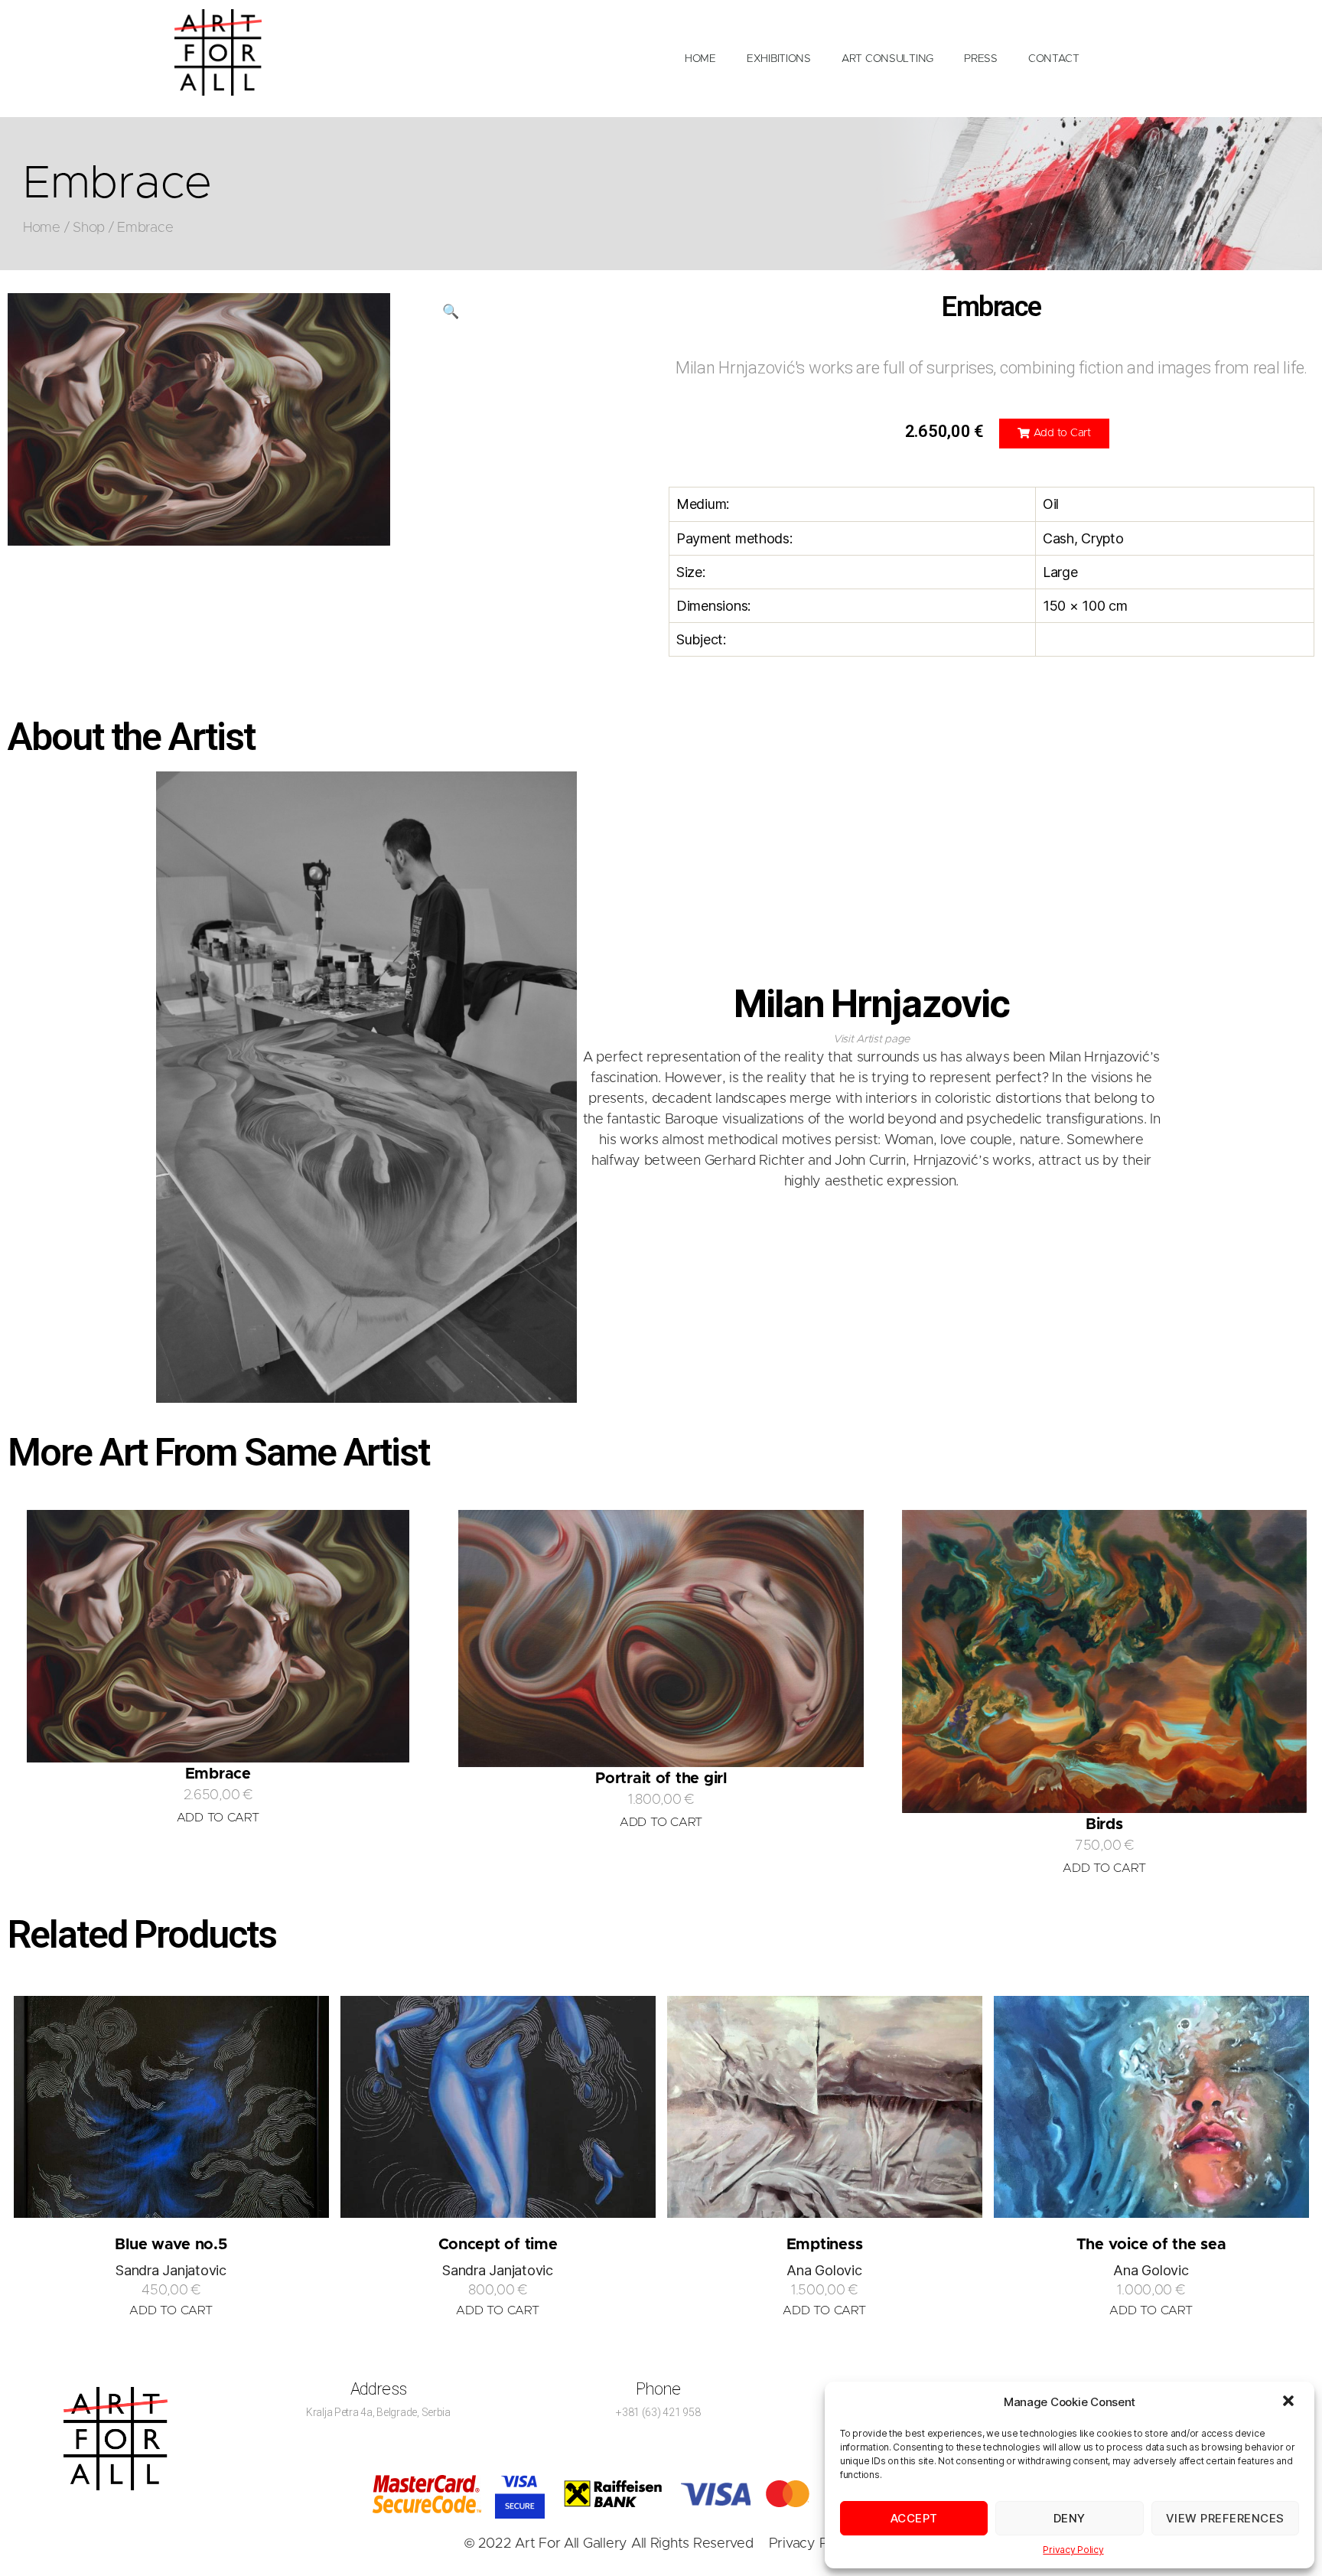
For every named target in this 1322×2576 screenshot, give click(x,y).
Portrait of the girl (661, 1779)
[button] (1290, 2402)
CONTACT (1054, 59)
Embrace (218, 1774)
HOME (700, 59)
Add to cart (171, 2310)
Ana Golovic (824, 2270)
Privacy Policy (1073, 2550)
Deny (1070, 2518)
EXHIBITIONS (779, 59)
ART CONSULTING (887, 59)
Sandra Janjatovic (171, 2270)
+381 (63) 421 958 (658, 2412)
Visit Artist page (871, 1039)
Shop (89, 228)
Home (42, 228)
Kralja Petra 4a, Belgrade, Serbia (378, 2412)
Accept (914, 2518)
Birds (1104, 1824)
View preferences (1225, 2518)
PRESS (981, 59)
